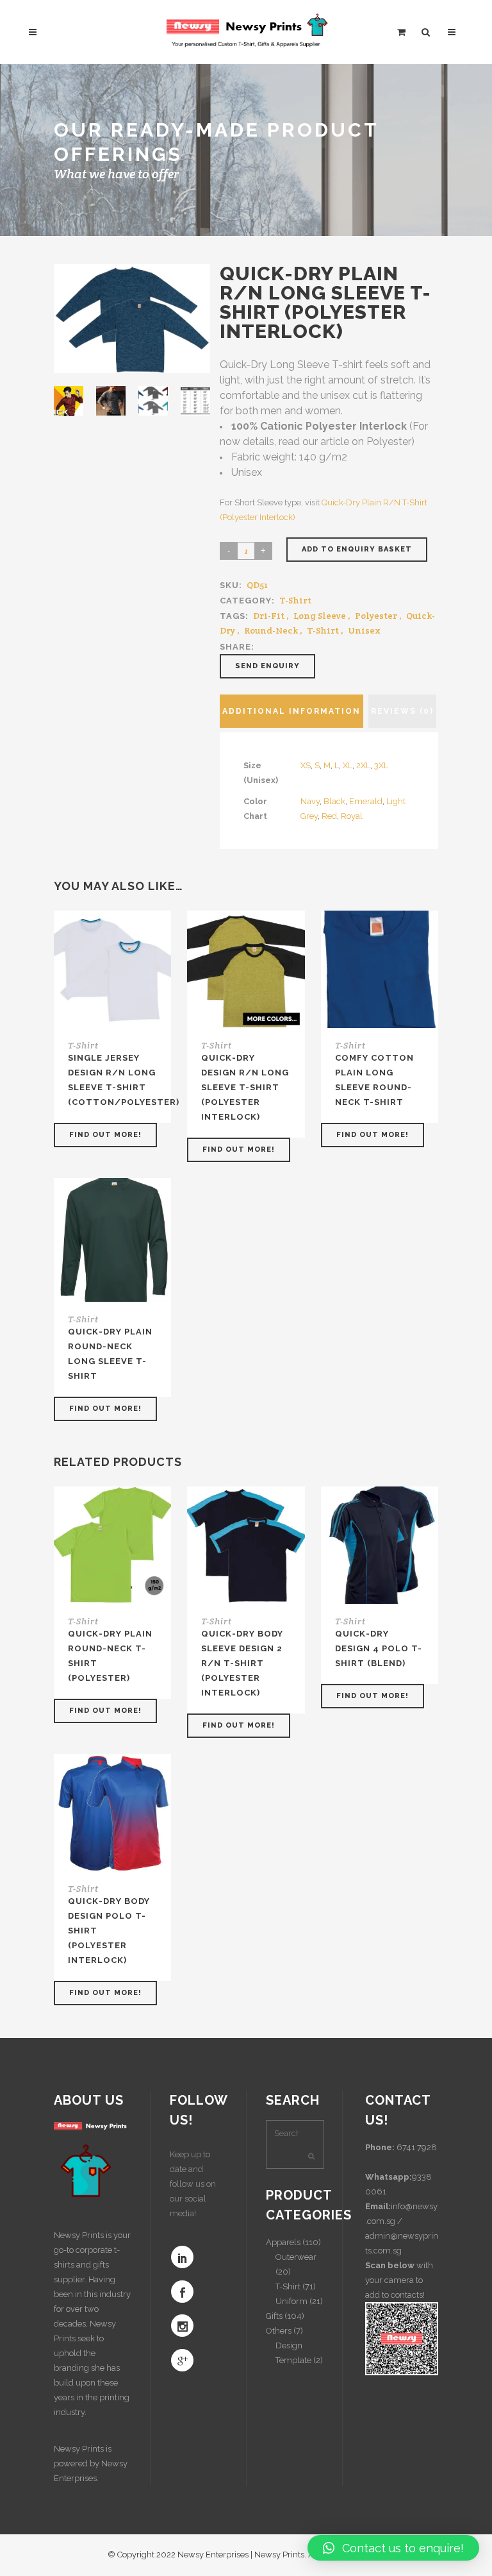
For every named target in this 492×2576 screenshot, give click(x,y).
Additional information (291, 711)
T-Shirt (295, 600)
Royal (352, 816)
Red (329, 816)
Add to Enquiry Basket (357, 549)
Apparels (283, 2242)
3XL (381, 765)
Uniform (291, 2301)
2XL (363, 765)
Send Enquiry (267, 666)
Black (334, 801)
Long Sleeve (320, 616)
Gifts (274, 2316)
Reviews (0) (402, 711)
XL (348, 765)
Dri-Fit (269, 616)
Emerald (366, 801)
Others (279, 2331)
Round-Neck (271, 630)
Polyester (376, 616)
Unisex (364, 630)
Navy (310, 801)
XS (306, 765)
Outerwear (296, 2257)
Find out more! (105, 1135)
